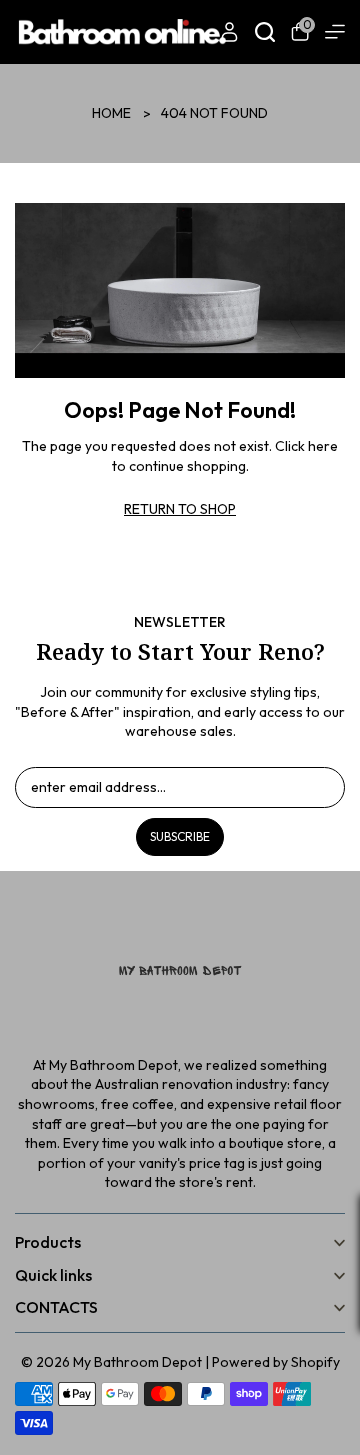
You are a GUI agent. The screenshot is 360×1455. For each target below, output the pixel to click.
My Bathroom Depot (137, 1362)
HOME (111, 113)
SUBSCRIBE (180, 836)
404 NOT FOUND (214, 113)
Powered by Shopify (276, 1362)
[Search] (265, 32)
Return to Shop (180, 509)
